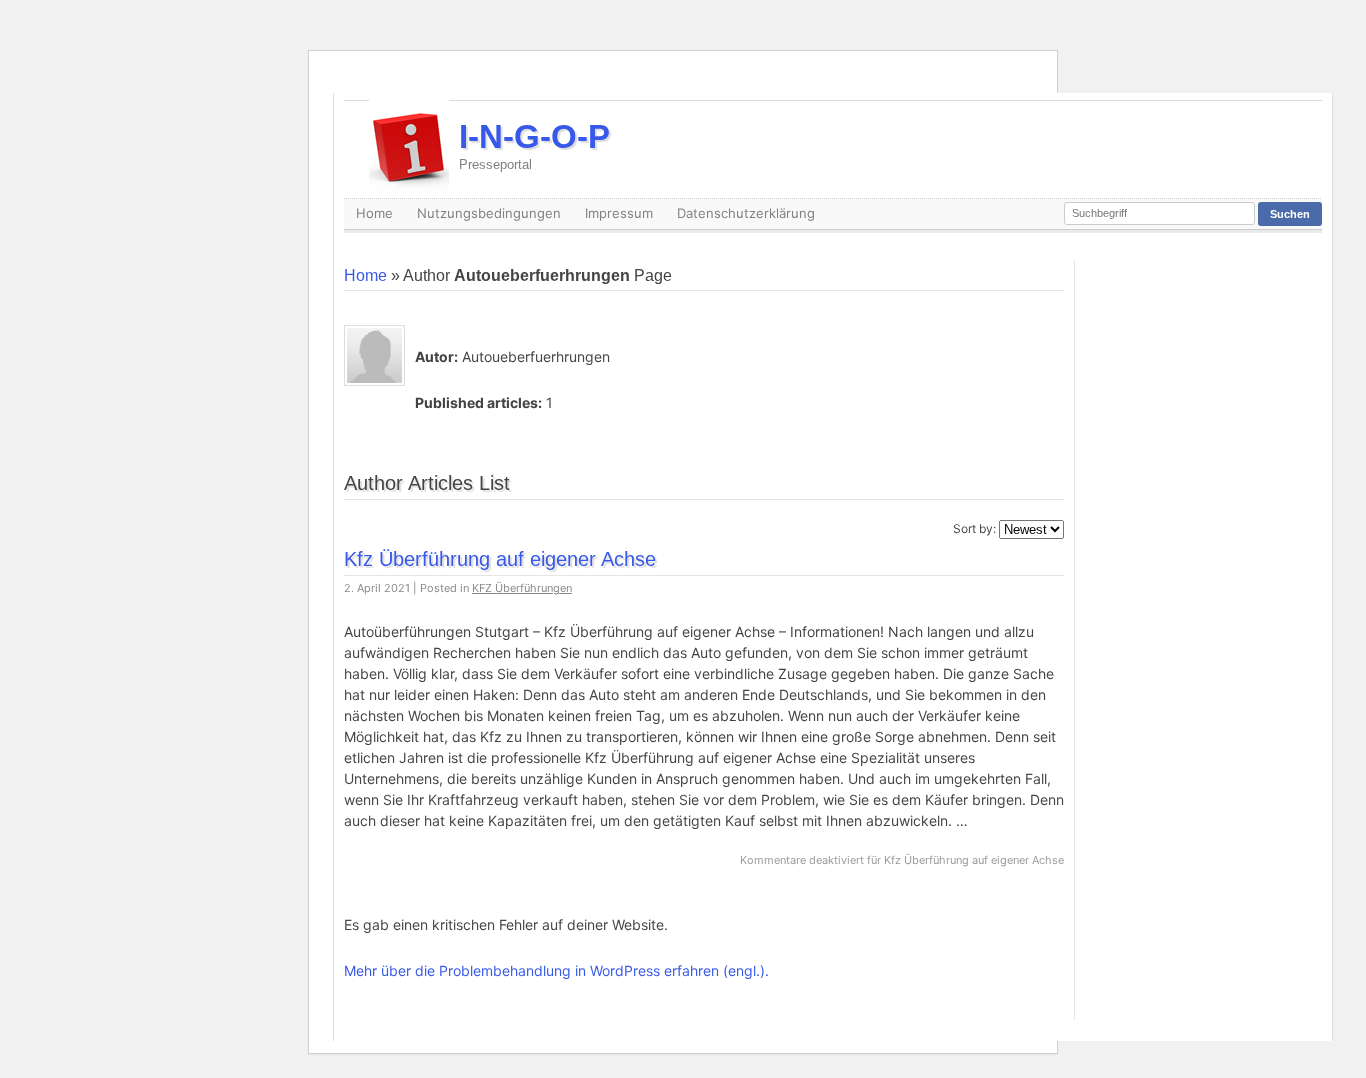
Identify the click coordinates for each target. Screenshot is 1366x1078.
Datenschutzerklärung (746, 213)
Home (374, 213)
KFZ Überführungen (522, 588)
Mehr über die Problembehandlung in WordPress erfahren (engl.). (556, 970)
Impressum (619, 213)
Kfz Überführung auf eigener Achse (500, 559)
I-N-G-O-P (534, 145)
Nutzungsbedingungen (489, 213)
